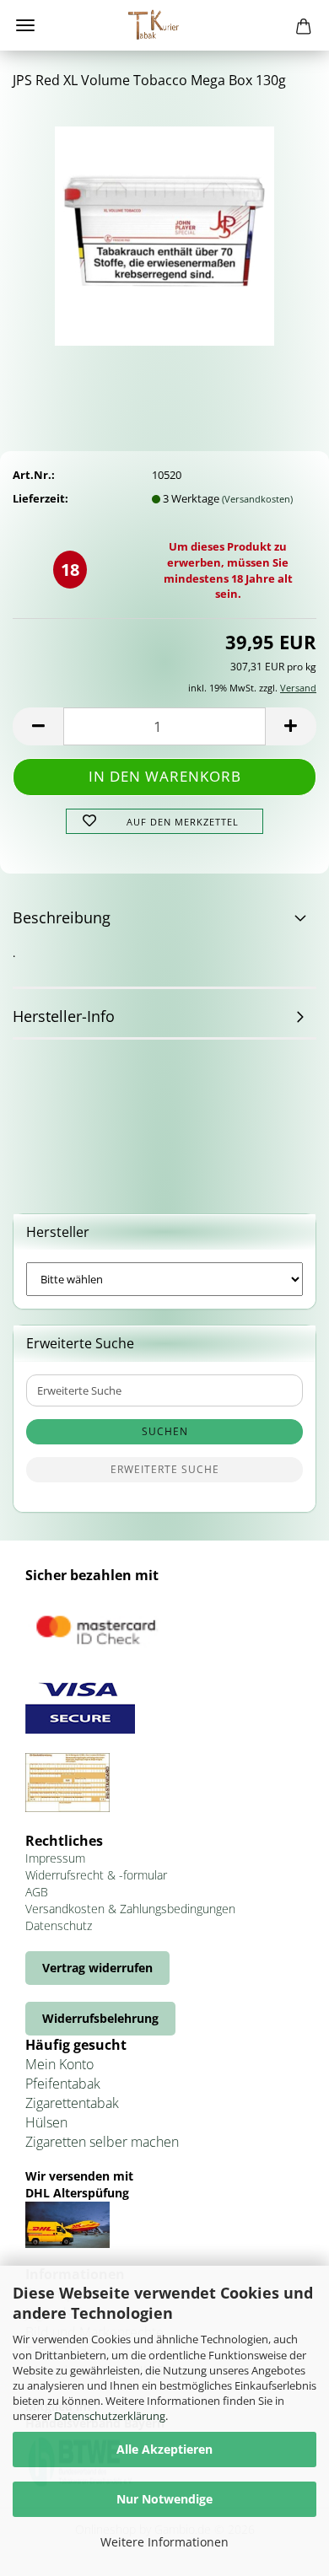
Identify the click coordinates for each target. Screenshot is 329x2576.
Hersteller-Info (64, 1016)
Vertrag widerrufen (97, 1968)
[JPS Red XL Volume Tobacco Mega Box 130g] (164, 230)
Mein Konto (59, 2064)
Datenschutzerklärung (110, 2416)
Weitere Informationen (164, 2542)
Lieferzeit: (40, 498)
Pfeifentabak (63, 2084)
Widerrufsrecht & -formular (96, 1875)
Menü (25, 25)
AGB (37, 1892)
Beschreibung (62, 917)
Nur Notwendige (164, 2499)
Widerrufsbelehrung (100, 2018)
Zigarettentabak (72, 2103)
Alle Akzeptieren (164, 2449)
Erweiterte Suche (165, 1469)
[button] (38, 726)
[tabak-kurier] (164, 25)
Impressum (55, 1858)
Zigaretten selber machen (102, 2142)
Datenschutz (59, 1925)
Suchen (165, 1431)
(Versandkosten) (257, 499)
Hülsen (46, 2122)
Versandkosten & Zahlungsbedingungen (130, 1909)
